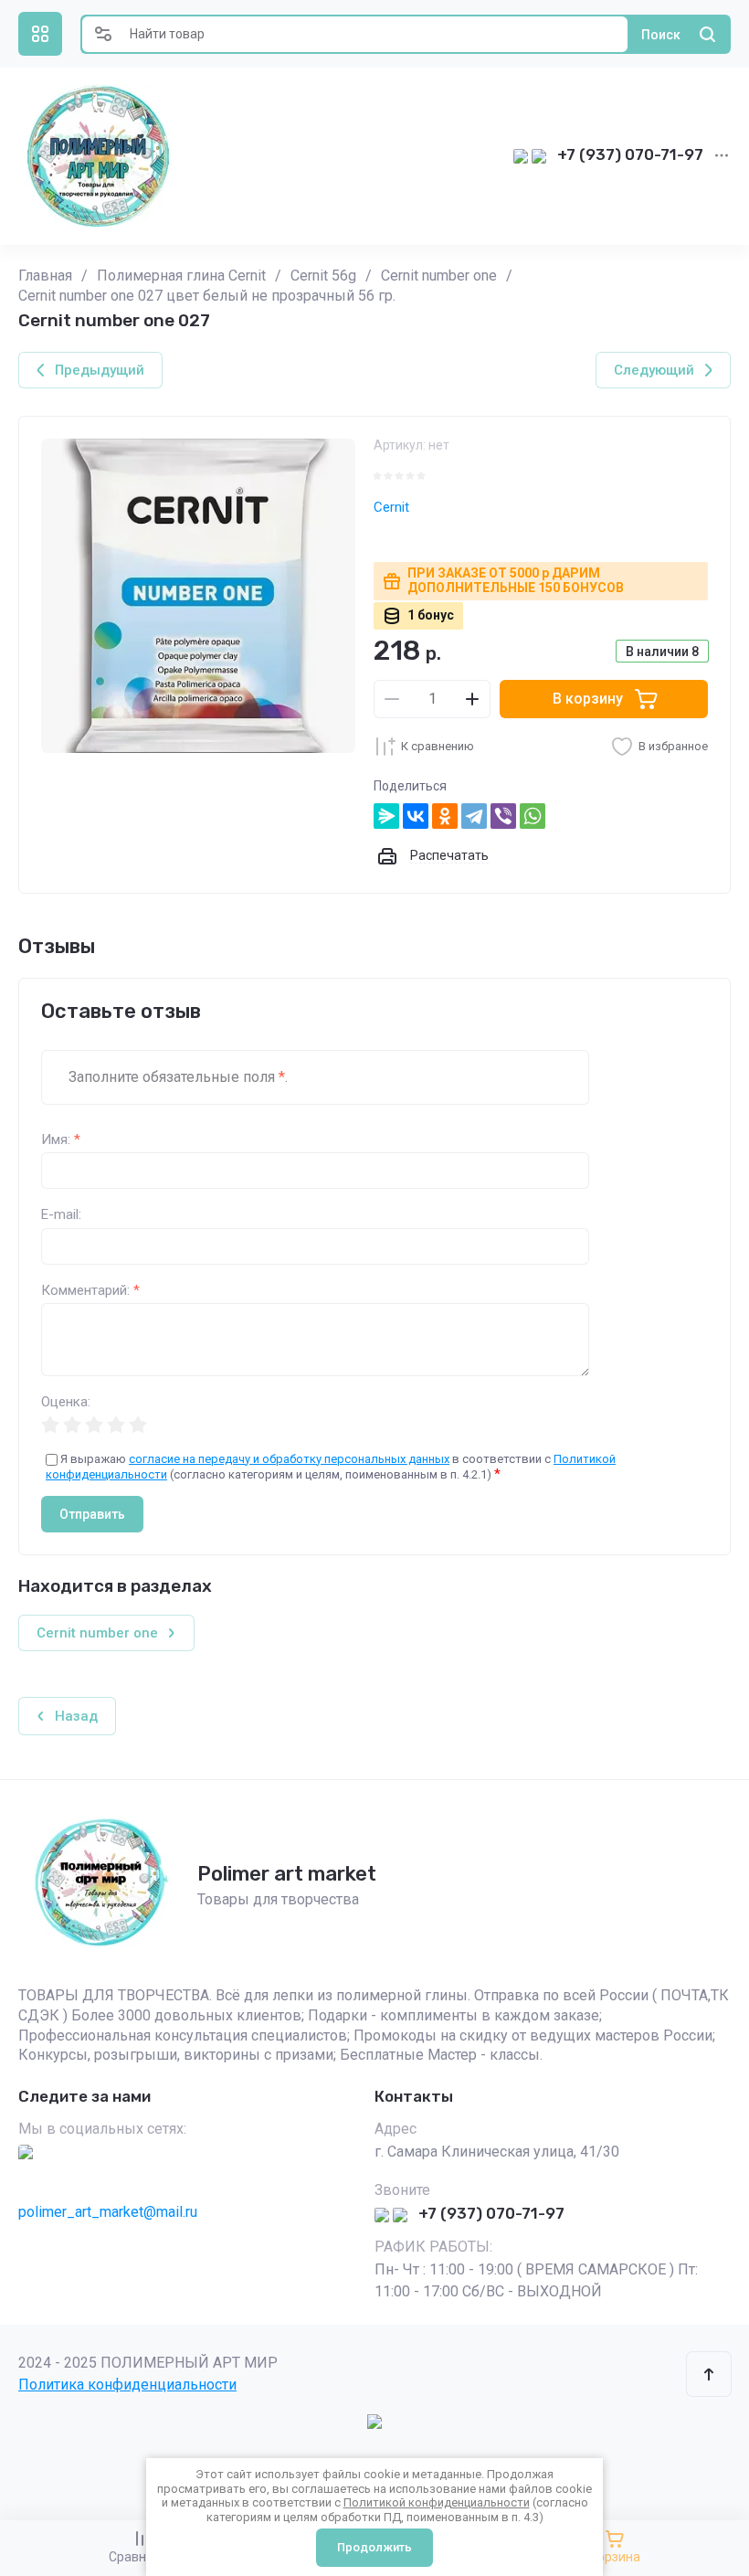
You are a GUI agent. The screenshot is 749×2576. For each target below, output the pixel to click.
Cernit (391, 507)
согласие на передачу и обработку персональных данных (289, 1459)
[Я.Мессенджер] (386, 816)
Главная (45, 276)
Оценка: (66, 1402)
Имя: (61, 1140)
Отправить (92, 1514)
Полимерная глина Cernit (181, 276)
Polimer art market (287, 1874)
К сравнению (438, 746)
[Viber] (503, 816)
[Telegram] (474, 816)
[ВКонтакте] (416, 816)
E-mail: (61, 1215)
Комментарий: (90, 1291)
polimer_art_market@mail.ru (108, 2212)
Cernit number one (439, 276)
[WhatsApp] (533, 816)
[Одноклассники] (445, 816)
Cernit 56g (323, 276)
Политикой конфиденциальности (437, 2502)
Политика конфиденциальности (127, 2385)
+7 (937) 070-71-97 (630, 154)
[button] (40, 34)
